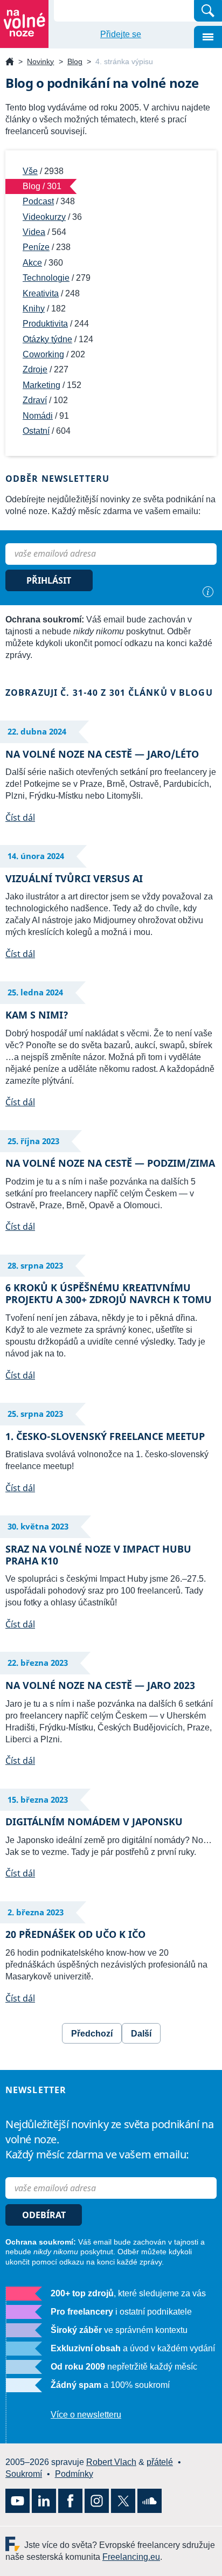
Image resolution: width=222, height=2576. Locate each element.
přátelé (160, 2462)
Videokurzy (44, 217)
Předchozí (92, 2034)
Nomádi (38, 416)
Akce (32, 263)
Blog (75, 61)
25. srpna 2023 (35, 1414)
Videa (34, 232)
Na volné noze (10, 62)
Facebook (70, 2501)
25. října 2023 (33, 1141)
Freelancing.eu (15, 2544)
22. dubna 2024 (37, 731)
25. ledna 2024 (35, 992)
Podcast (38, 201)
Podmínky (74, 2474)
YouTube (18, 2501)
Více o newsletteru (86, 2415)
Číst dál (18, 818)
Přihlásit (49, 580)
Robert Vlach (111, 2462)
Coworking (43, 354)
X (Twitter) (123, 2501)
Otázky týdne (47, 339)
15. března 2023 (38, 1799)
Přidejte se (121, 34)
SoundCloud (150, 2501)
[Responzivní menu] (208, 37)
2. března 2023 (36, 1912)
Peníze (36, 247)
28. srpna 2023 (35, 1265)
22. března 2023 (38, 1663)
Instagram (97, 2501)
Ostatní (36, 431)
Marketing (41, 385)
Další (141, 2034)
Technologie (46, 278)
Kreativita (41, 293)
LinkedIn (44, 2501)
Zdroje (35, 369)
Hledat (208, 11)
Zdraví (35, 400)
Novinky (40, 61)
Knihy (34, 309)
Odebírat (44, 2215)
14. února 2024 (36, 856)
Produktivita (45, 324)
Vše (30, 171)
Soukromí (24, 2474)
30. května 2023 (38, 1526)
